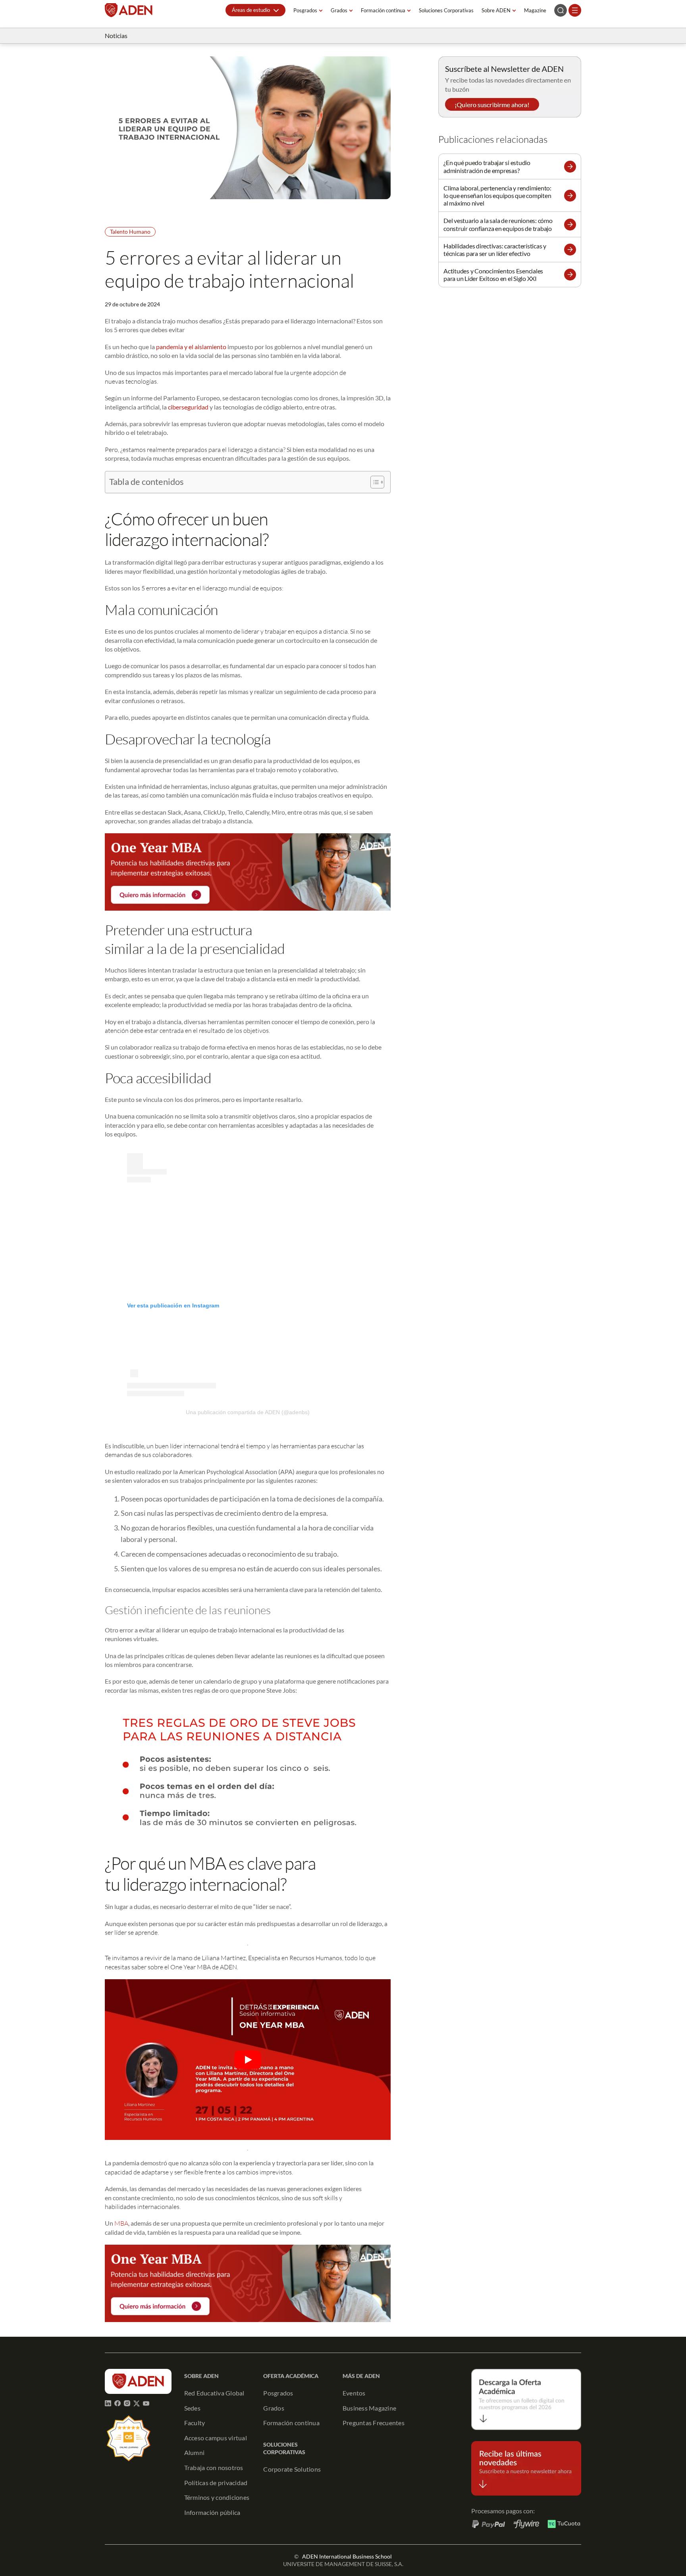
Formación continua (383, 10)
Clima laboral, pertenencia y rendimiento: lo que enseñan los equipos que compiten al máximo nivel (497, 195)
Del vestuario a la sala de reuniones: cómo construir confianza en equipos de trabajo (498, 224)
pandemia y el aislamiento (191, 347)
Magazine (535, 10)
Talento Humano (130, 232)
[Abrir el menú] (575, 10)
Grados (339, 10)
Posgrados (305, 10)
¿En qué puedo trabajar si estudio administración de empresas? (487, 166)
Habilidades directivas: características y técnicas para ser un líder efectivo (495, 250)
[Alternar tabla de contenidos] (373, 482)
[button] (255, 10)
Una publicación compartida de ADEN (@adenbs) (248, 1412)
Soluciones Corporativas (446, 10)
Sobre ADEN (496, 10)
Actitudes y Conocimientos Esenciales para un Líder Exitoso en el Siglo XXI (493, 275)
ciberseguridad (188, 407)
